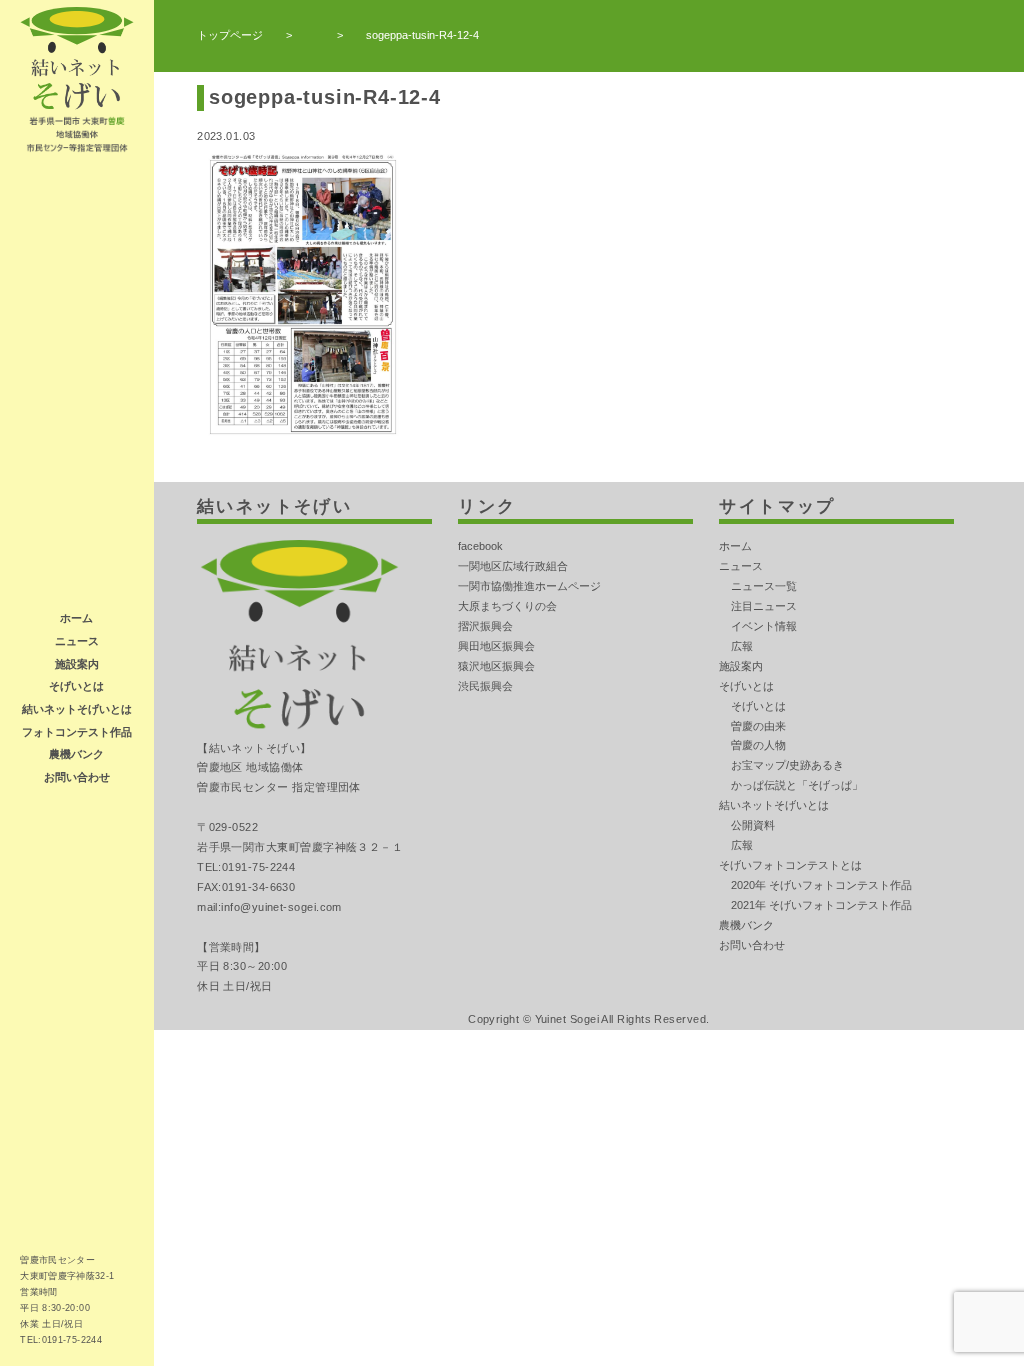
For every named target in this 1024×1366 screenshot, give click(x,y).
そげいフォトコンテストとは (790, 865)
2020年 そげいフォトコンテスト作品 (821, 885)
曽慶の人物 (758, 745)
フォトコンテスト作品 (77, 732)
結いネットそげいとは (77, 709)
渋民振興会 (485, 686)
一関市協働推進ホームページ (529, 586)
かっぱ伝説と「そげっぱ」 (797, 785)
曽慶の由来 (758, 726)
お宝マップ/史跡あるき (787, 765)
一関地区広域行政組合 (513, 566)
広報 (742, 646)
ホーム (76, 618)
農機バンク (76, 754)
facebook (480, 546)
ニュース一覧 (764, 586)
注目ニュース (764, 606)
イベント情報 (764, 626)
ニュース (77, 641)
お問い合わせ (77, 777)
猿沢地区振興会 (496, 666)
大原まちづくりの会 (507, 606)
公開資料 (753, 825)
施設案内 (77, 664)
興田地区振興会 (496, 646)
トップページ (230, 35)
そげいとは (76, 686)
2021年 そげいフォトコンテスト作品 (821, 905)
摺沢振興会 (485, 626)
